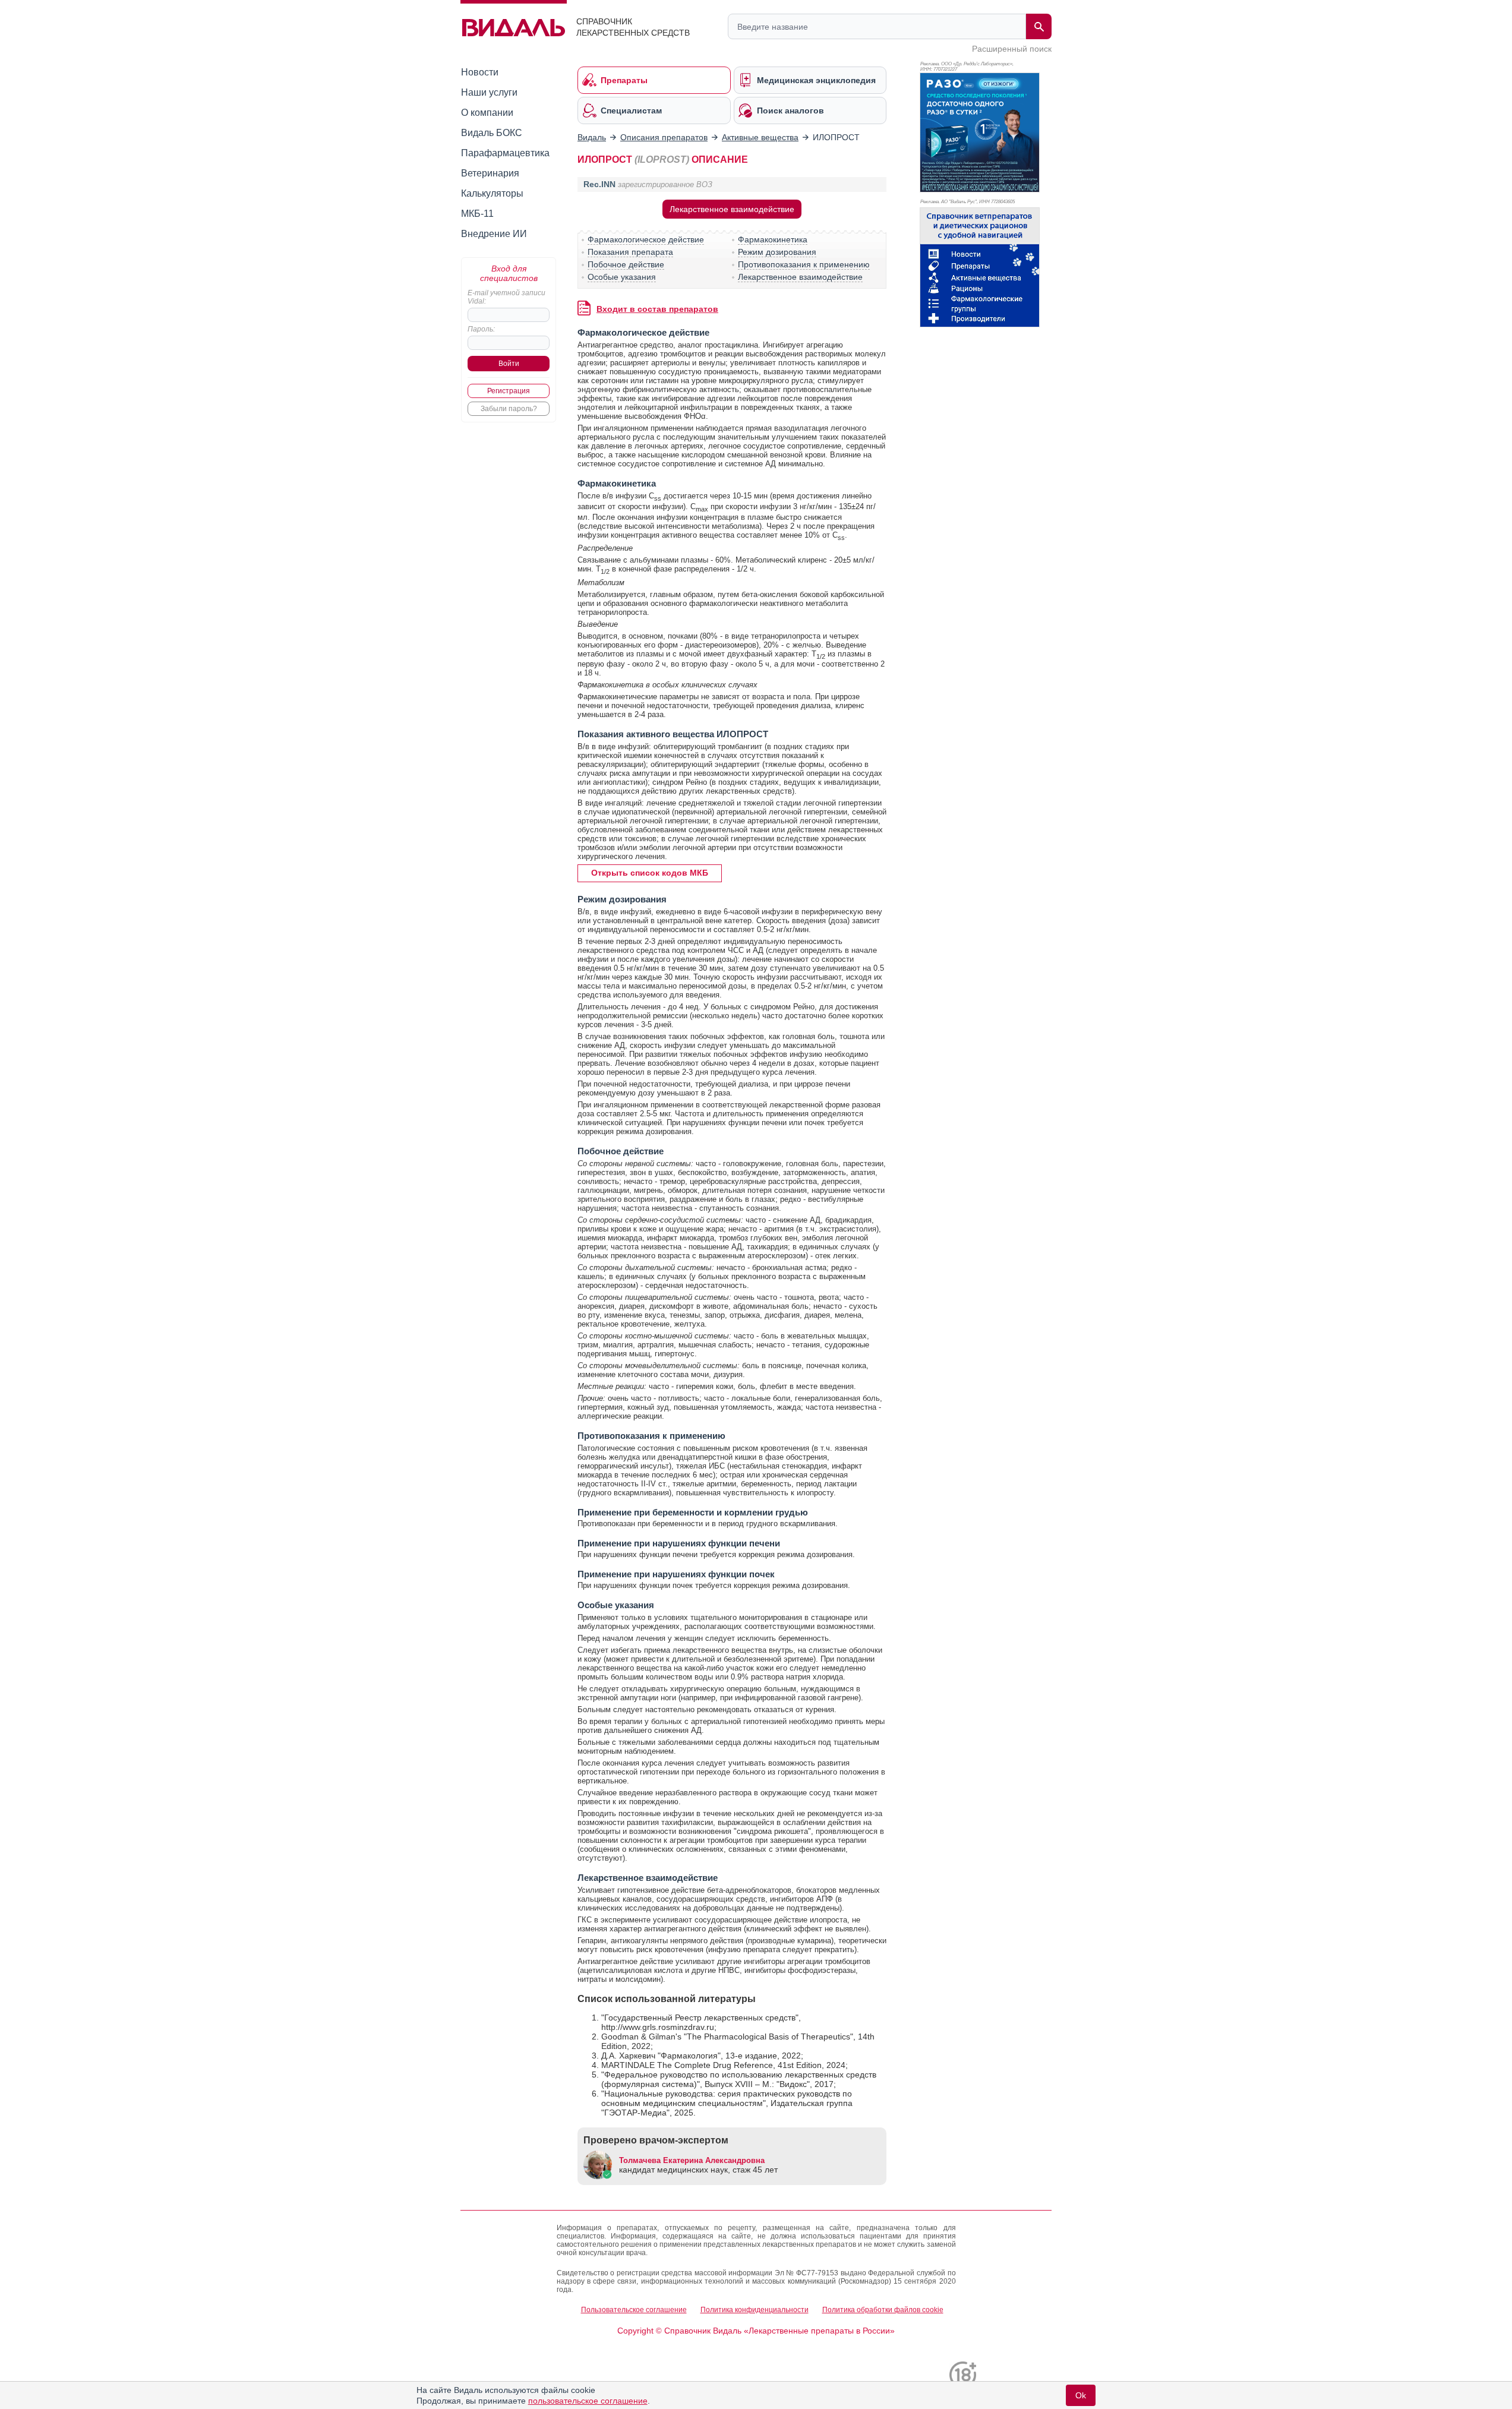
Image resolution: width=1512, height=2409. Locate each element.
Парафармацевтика (505, 153)
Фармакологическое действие (646, 239)
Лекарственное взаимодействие (732, 209)
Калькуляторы (492, 193)
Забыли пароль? (509, 409)
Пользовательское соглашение (634, 2310)
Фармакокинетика (773, 239)
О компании (487, 113)
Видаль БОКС (492, 133)
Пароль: (481, 329)
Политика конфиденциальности (755, 2310)
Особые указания (622, 277)
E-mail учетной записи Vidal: (506, 297)
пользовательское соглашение (588, 2401)
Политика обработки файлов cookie (883, 2310)
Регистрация (509, 391)
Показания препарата (630, 252)
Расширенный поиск (1012, 49)
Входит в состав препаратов (657, 309)
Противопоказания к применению (804, 264)
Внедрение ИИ (494, 234)
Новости (480, 72)
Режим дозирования (777, 252)
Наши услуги (489, 92)
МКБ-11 (477, 214)
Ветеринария (490, 173)
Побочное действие (626, 264)
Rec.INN (599, 184)
